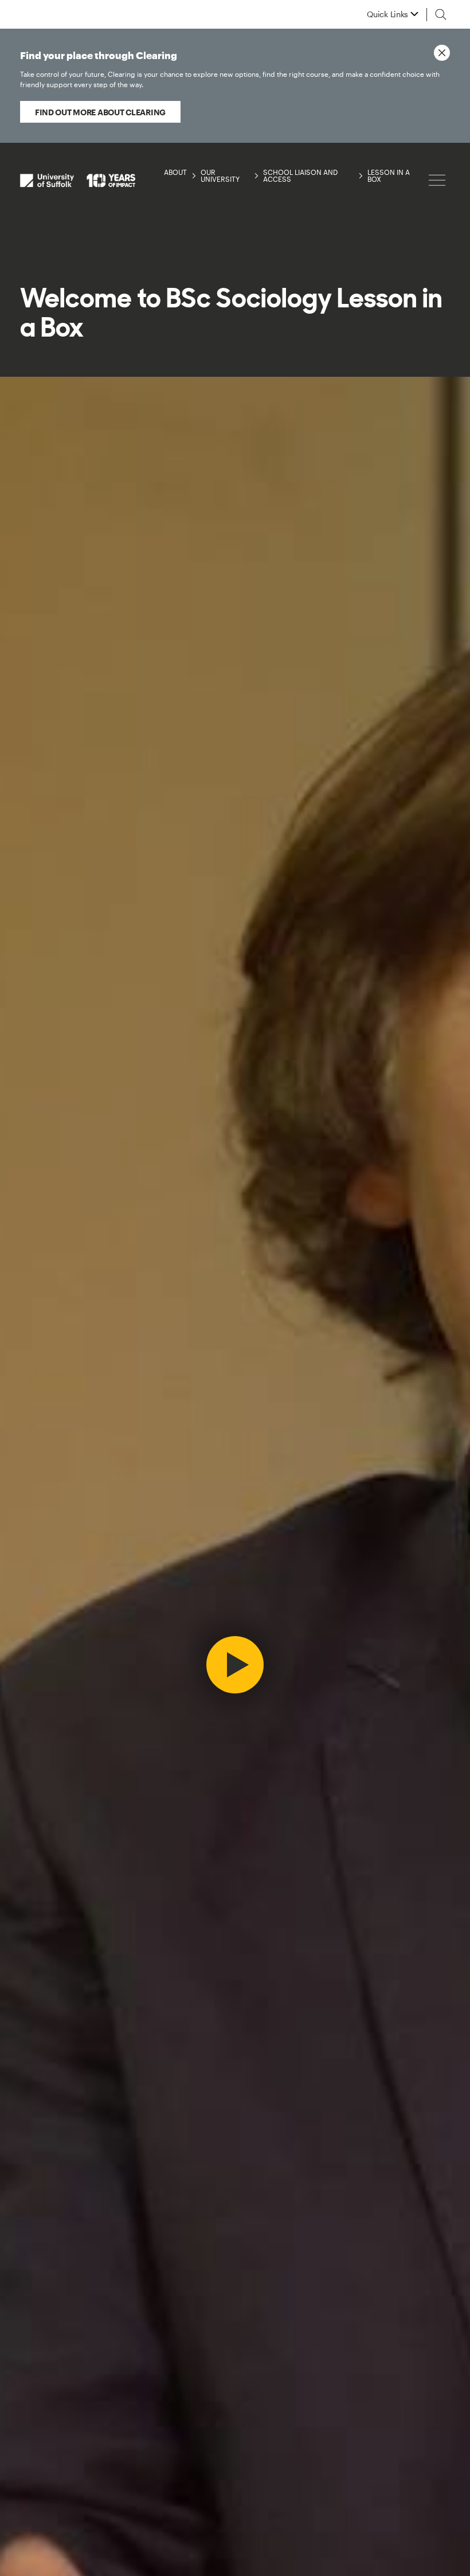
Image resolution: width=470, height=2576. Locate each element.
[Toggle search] (441, 14)
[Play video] (235, 1665)
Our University (220, 175)
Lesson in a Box (389, 175)
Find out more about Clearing (100, 112)
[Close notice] (442, 53)
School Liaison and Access (300, 175)
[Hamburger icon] (437, 180)
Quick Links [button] (387, 14)
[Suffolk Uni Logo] (78, 180)
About (175, 172)
